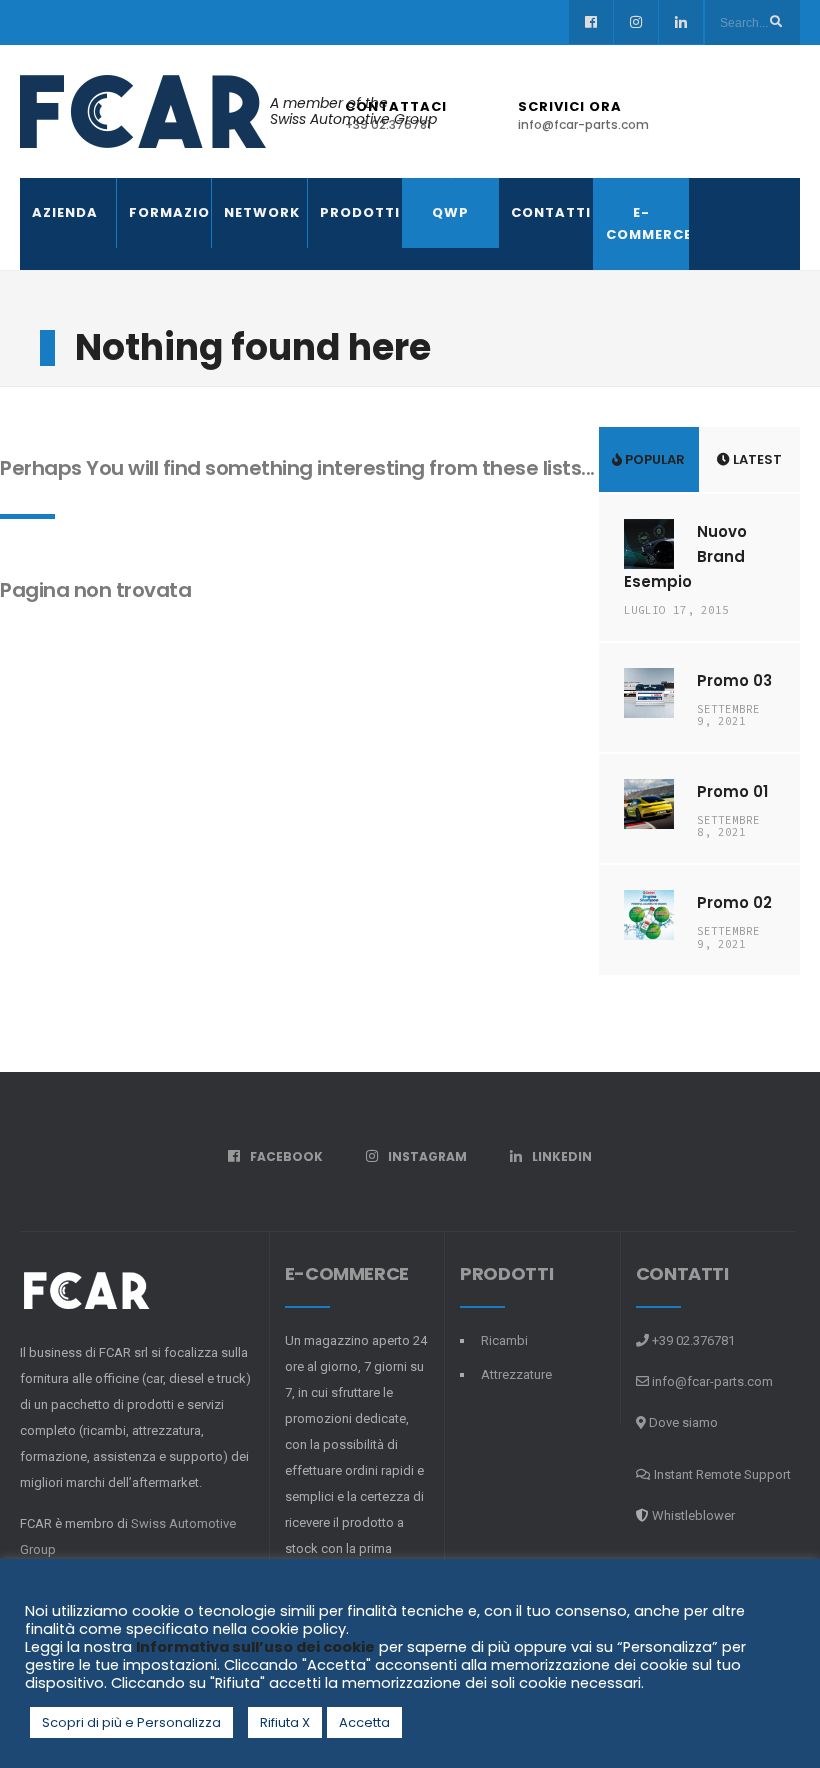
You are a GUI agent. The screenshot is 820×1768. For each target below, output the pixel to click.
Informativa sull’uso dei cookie (255, 1647)
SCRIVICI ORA (583, 115)
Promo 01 (732, 791)
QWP (450, 212)
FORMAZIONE (164, 212)
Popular (653, 459)
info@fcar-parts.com (712, 1381)
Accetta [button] (364, 1722)
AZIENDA (65, 212)
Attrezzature (516, 1374)
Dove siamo (682, 1422)
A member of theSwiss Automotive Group (353, 111)
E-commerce (641, 223)
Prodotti (355, 212)
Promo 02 (734, 902)
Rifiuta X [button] (285, 1722)
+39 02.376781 (692, 1340)
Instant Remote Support (721, 1474)
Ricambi (504, 1340)
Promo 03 (734, 680)
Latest (756, 459)
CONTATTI (546, 212)
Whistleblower (693, 1515)
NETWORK (259, 212)
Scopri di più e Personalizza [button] (131, 1722)
